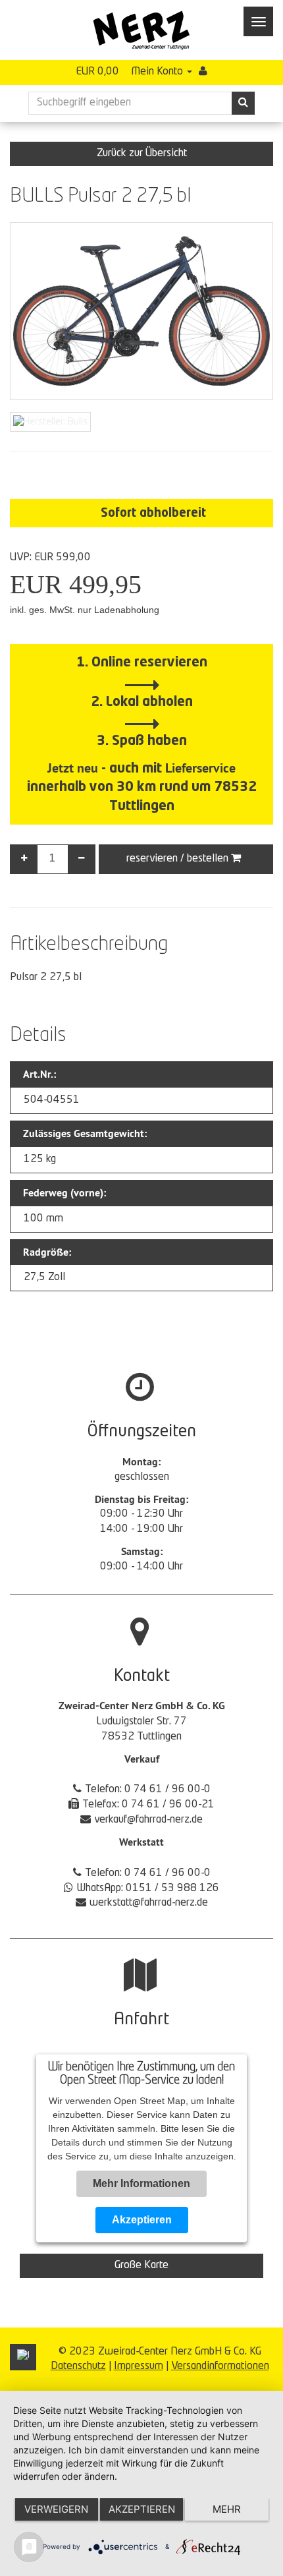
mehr (227, 2509)
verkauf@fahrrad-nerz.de (148, 1820)
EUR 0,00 (97, 72)
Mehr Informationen (141, 2183)
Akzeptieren (142, 2220)
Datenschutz (78, 2366)
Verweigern (56, 2509)
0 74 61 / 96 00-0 (167, 1790)
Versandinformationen (220, 2366)
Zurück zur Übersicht (142, 154)
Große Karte (141, 2266)
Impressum (139, 2366)
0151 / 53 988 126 (172, 1888)
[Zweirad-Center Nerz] (141, 30)
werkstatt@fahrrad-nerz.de (149, 1903)
